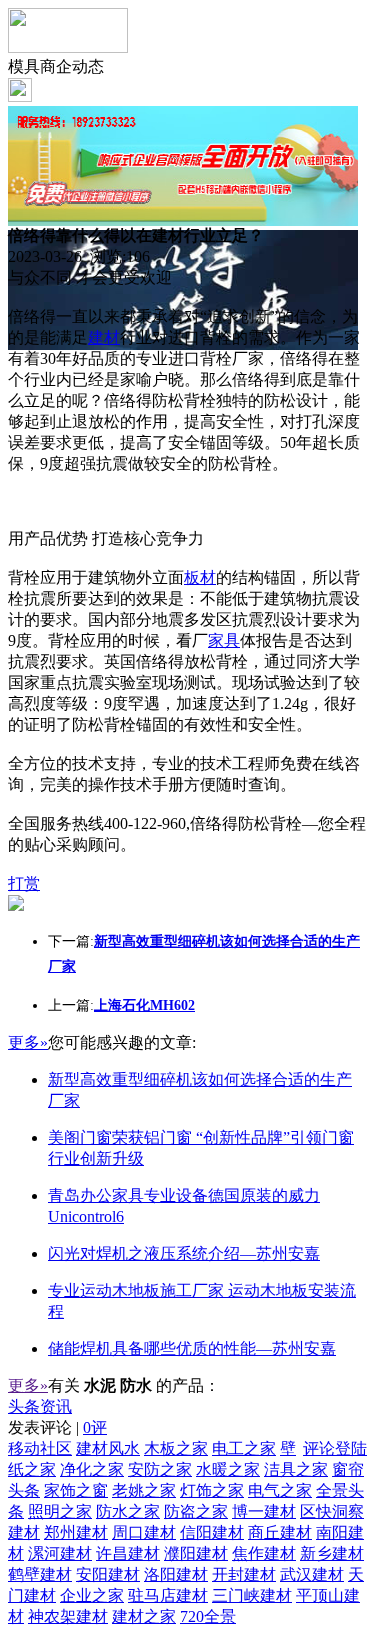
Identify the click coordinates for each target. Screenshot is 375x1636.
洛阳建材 (176, 1574)
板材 (200, 577)
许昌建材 (128, 1553)
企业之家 (92, 1595)
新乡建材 (332, 1553)
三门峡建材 (252, 1595)
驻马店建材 (168, 1595)
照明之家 (60, 1511)
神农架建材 (68, 1616)
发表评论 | (57, 1427)
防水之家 (128, 1511)
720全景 (208, 1616)
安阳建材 (108, 1574)
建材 (104, 337)
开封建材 (244, 1574)
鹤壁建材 (40, 1574)
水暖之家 (228, 1469)
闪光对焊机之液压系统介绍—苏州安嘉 (184, 1253)
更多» (28, 1042)
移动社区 (40, 1448)
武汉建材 (312, 1574)
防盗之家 (196, 1511)
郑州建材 (76, 1532)
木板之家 (176, 1448)
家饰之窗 (76, 1490)
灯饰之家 (212, 1490)
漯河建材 (60, 1553)
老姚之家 (144, 1490)
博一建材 (264, 1511)
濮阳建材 (196, 1553)
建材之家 (144, 1616)
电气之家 (280, 1490)
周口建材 (144, 1532)
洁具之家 (296, 1469)
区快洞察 (332, 1511)
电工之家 (244, 1448)
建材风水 (108, 1448)
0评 (95, 1427)
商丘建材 (280, 1532)
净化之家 (92, 1469)
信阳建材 (212, 1532)
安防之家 (160, 1469)
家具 (224, 640)
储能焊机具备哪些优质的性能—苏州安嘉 (192, 1348)
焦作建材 (264, 1553)
